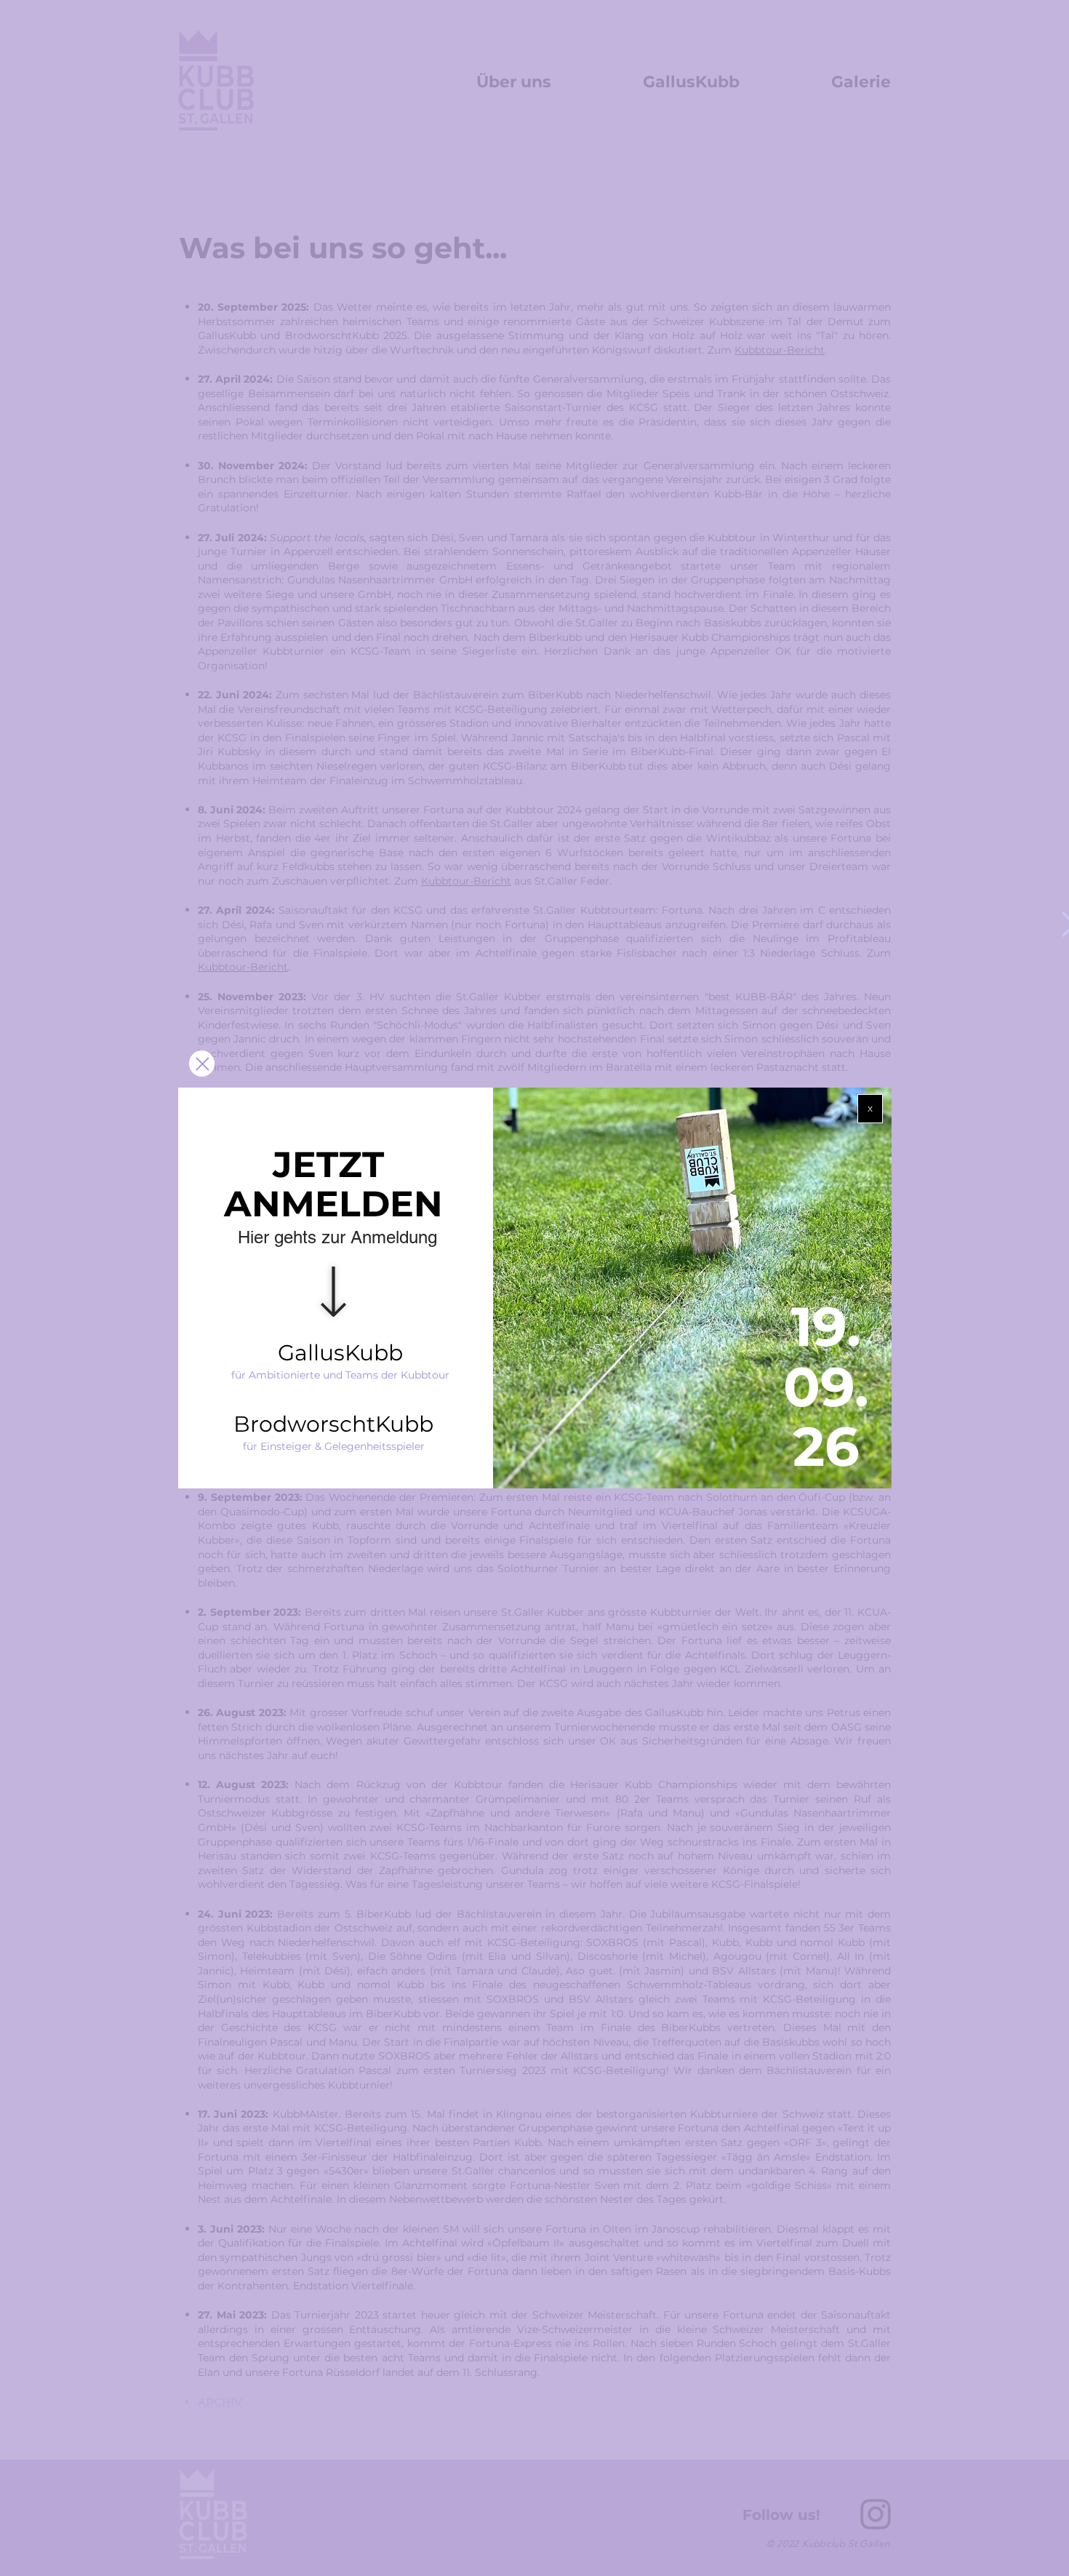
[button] (870, 1109)
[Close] (202, 1064)
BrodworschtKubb (333, 1424)
